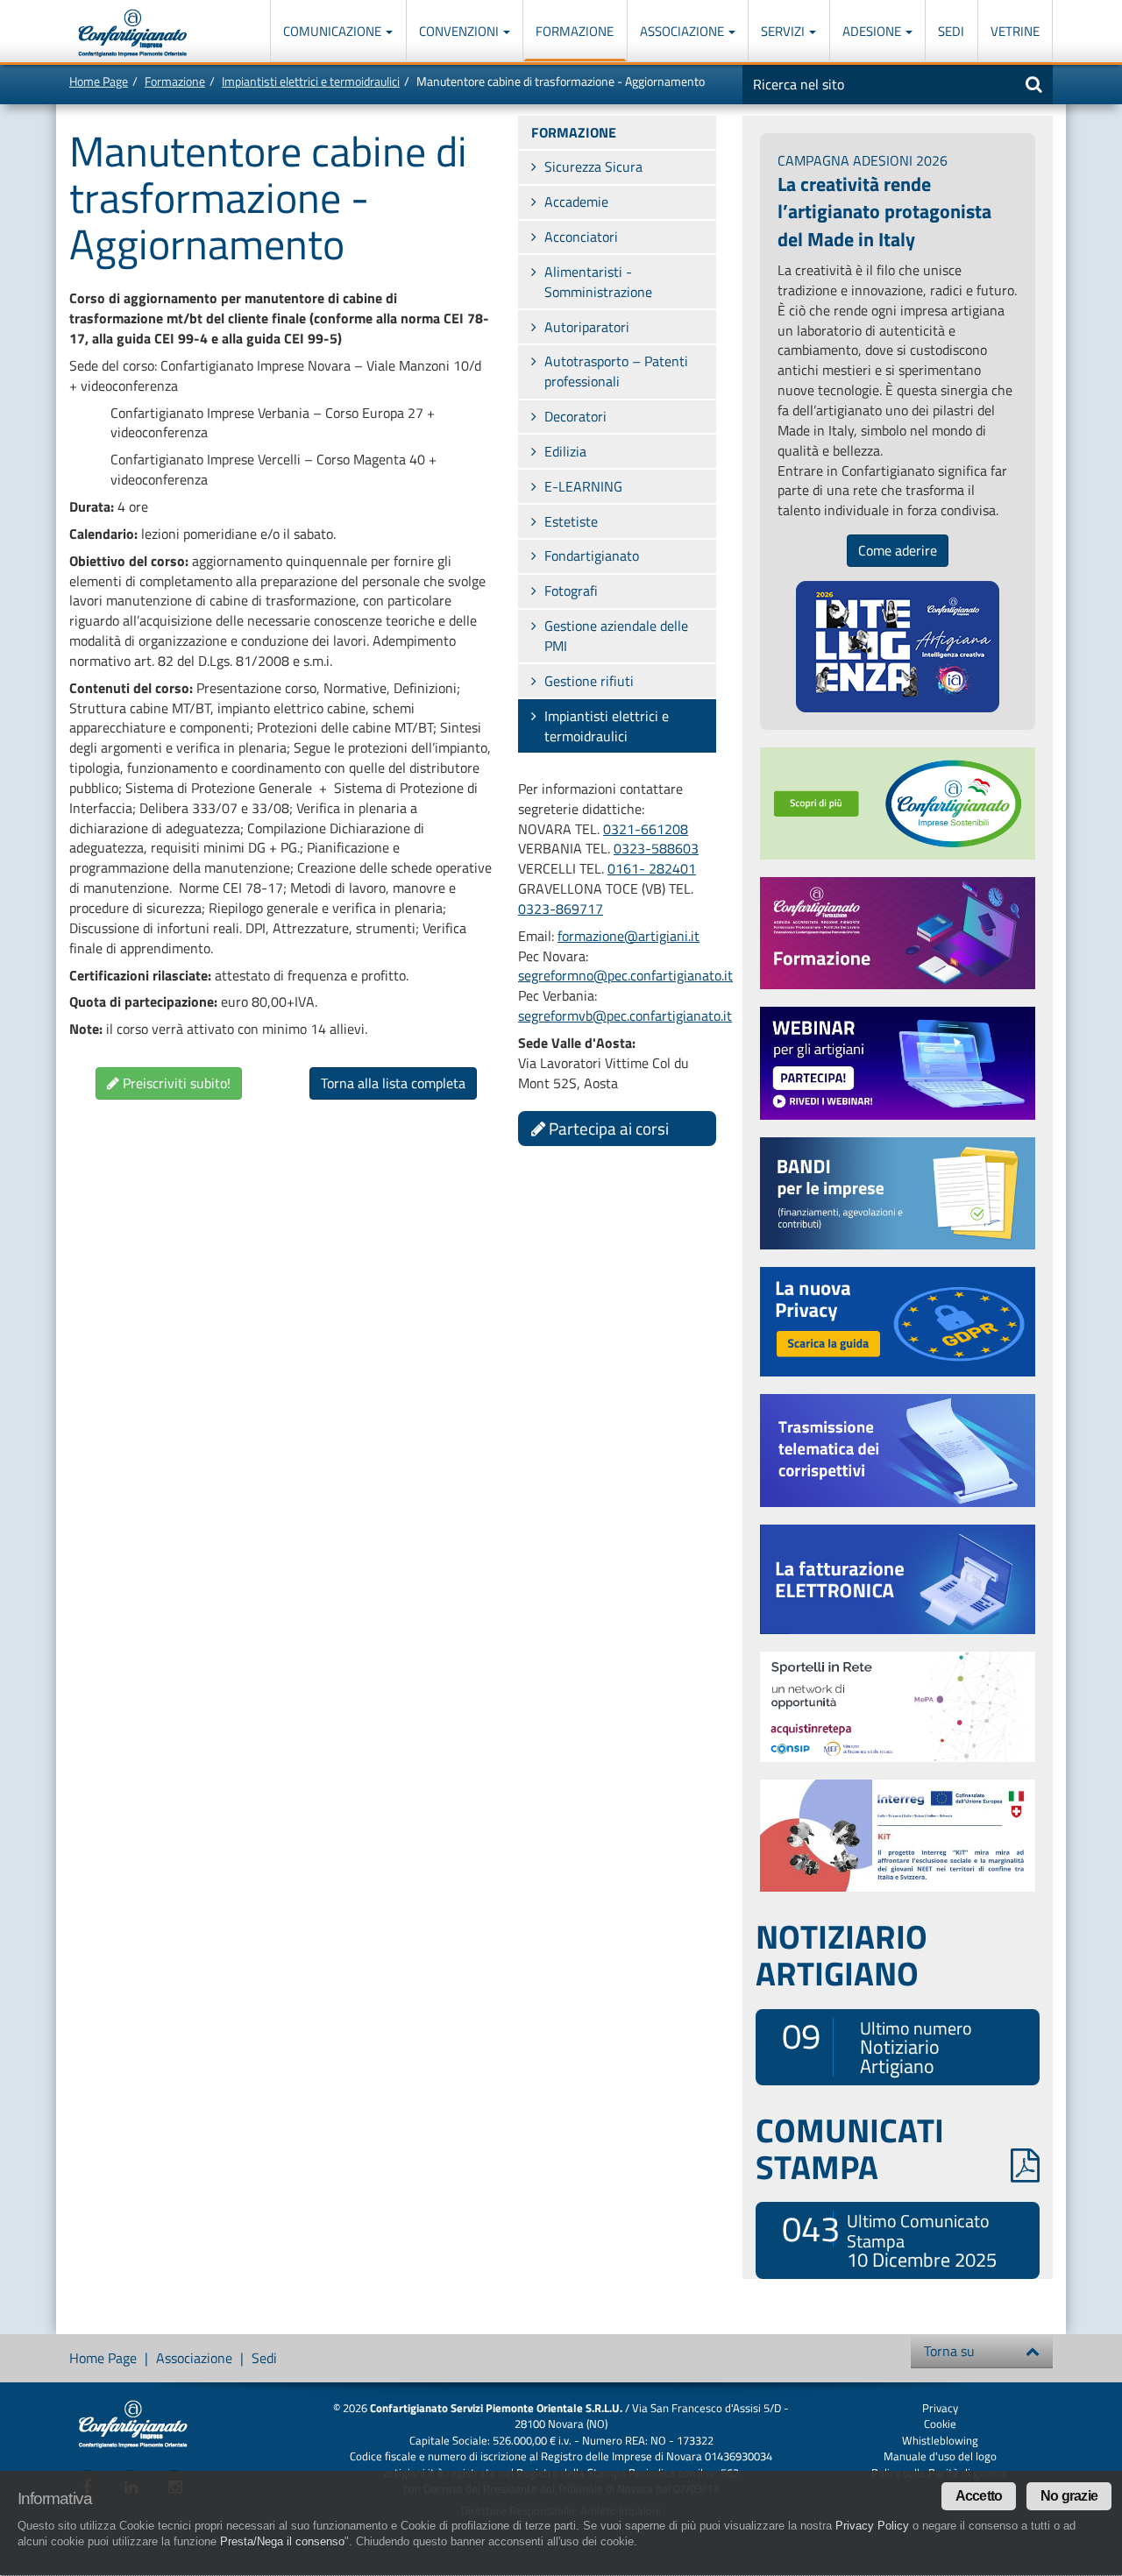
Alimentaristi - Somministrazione (598, 282)
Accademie (576, 202)
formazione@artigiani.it (628, 936)
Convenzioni (460, 31)
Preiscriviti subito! (175, 1083)
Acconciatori (581, 237)
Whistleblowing (940, 2440)
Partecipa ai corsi (607, 1128)
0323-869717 (561, 909)
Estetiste (571, 521)
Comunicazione (334, 31)
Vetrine (1015, 31)
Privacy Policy (872, 2526)
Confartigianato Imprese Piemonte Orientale (133, 33)
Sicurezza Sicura (593, 166)
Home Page (99, 81)
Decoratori (575, 416)
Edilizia (565, 451)
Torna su (949, 2351)
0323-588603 (656, 848)
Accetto (979, 2496)
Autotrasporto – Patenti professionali (616, 371)
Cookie (940, 2424)
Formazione (575, 31)
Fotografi (571, 591)
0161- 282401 (652, 868)
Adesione (873, 31)
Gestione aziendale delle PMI (616, 636)
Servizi (784, 31)
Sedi (951, 31)
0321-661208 (646, 829)
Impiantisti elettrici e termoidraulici (311, 81)
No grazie (1069, 2496)
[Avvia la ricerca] (1034, 84)
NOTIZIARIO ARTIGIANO (841, 1955)
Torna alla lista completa (393, 1083)
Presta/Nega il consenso (282, 2541)
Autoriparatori (587, 327)
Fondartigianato (592, 556)
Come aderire (898, 550)
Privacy (940, 2408)
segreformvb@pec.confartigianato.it (625, 1016)
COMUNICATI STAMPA (850, 2148)
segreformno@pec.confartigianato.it (625, 975)
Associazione (683, 31)
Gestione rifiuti (589, 681)
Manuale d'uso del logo (940, 2456)
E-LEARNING (583, 486)
